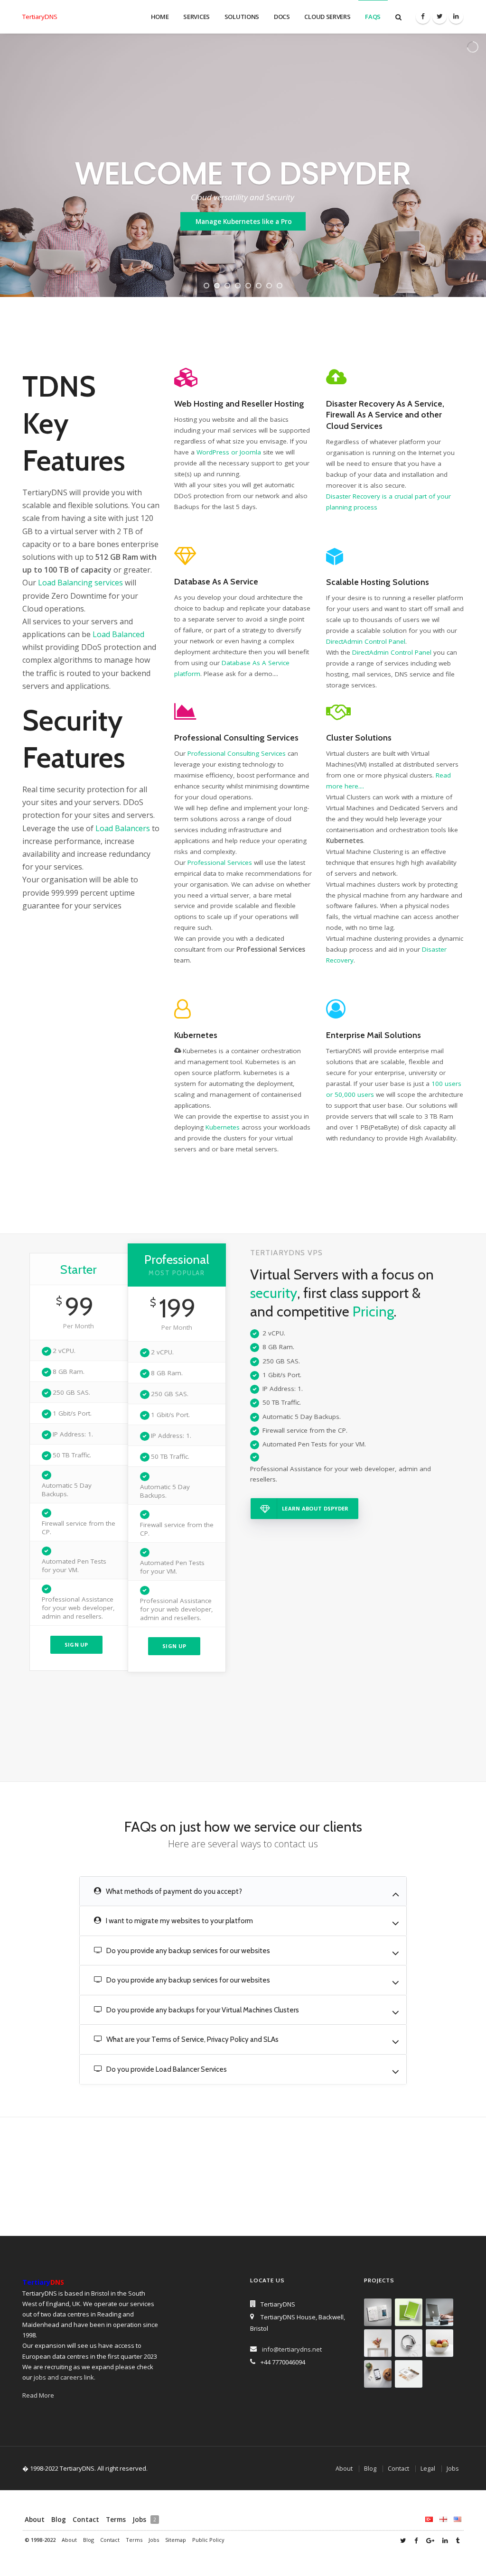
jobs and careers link (64, 2377)
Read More (38, 2395)
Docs (282, 17)
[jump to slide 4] (238, 286)
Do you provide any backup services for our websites (187, 1951)
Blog (370, 2469)
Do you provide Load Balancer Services (166, 2069)
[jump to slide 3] (227, 286)
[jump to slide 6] (259, 286)
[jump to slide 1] (206, 286)
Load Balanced (118, 634)
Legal (428, 2469)
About (344, 2469)
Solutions (242, 17)
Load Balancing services (80, 583)
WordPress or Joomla (229, 452)
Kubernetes (223, 1127)
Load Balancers (123, 828)
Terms (116, 2520)
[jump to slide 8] (280, 286)
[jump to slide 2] (217, 286)
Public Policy (208, 2540)
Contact (398, 2469)
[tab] (243, 1892)
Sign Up (76, 1645)
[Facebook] (423, 17)
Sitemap (176, 2540)
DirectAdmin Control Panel (366, 641)
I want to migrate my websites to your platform (179, 1921)
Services (196, 17)
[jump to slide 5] (248, 286)
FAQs (373, 17)
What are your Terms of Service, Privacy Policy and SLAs (192, 2039)
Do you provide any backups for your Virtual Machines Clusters (202, 2010)
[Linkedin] (456, 17)
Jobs (453, 2469)
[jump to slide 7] (269, 286)
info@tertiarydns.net (292, 2349)
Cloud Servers (327, 17)
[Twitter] (439, 17)
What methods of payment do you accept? (173, 1891)
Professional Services (220, 862)
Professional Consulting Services (237, 753)
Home (160, 17)
